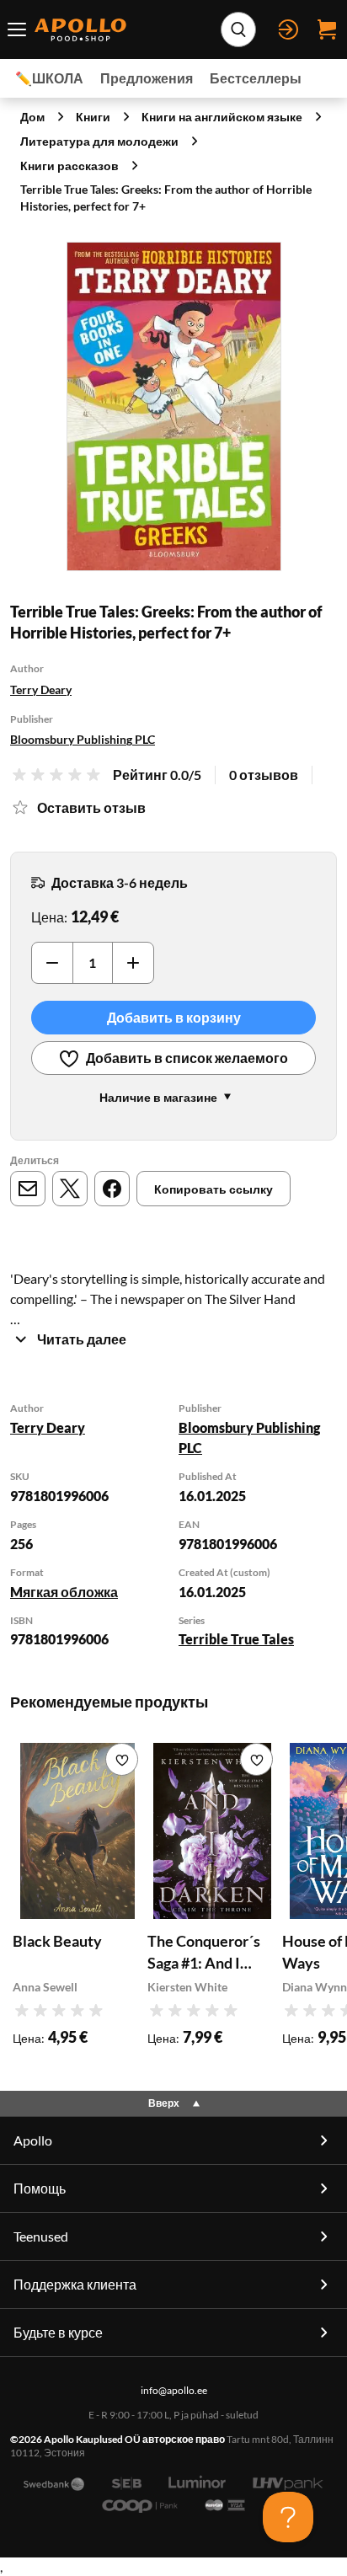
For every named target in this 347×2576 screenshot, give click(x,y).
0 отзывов (264, 775)
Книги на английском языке (222, 117)
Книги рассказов (69, 166)
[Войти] (288, 29)
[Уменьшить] (52, 963)
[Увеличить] (133, 963)
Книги (93, 117)
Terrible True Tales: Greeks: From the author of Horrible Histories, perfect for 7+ (166, 198)
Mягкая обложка (64, 1592)
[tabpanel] (173, 1526)
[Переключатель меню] (17, 29)
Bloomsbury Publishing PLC (83, 739)
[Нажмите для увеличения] (174, 406)
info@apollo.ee (174, 2390)
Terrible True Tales (236, 1639)
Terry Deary (41, 689)
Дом (32, 117)
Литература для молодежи (99, 141)
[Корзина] (327, 29)
